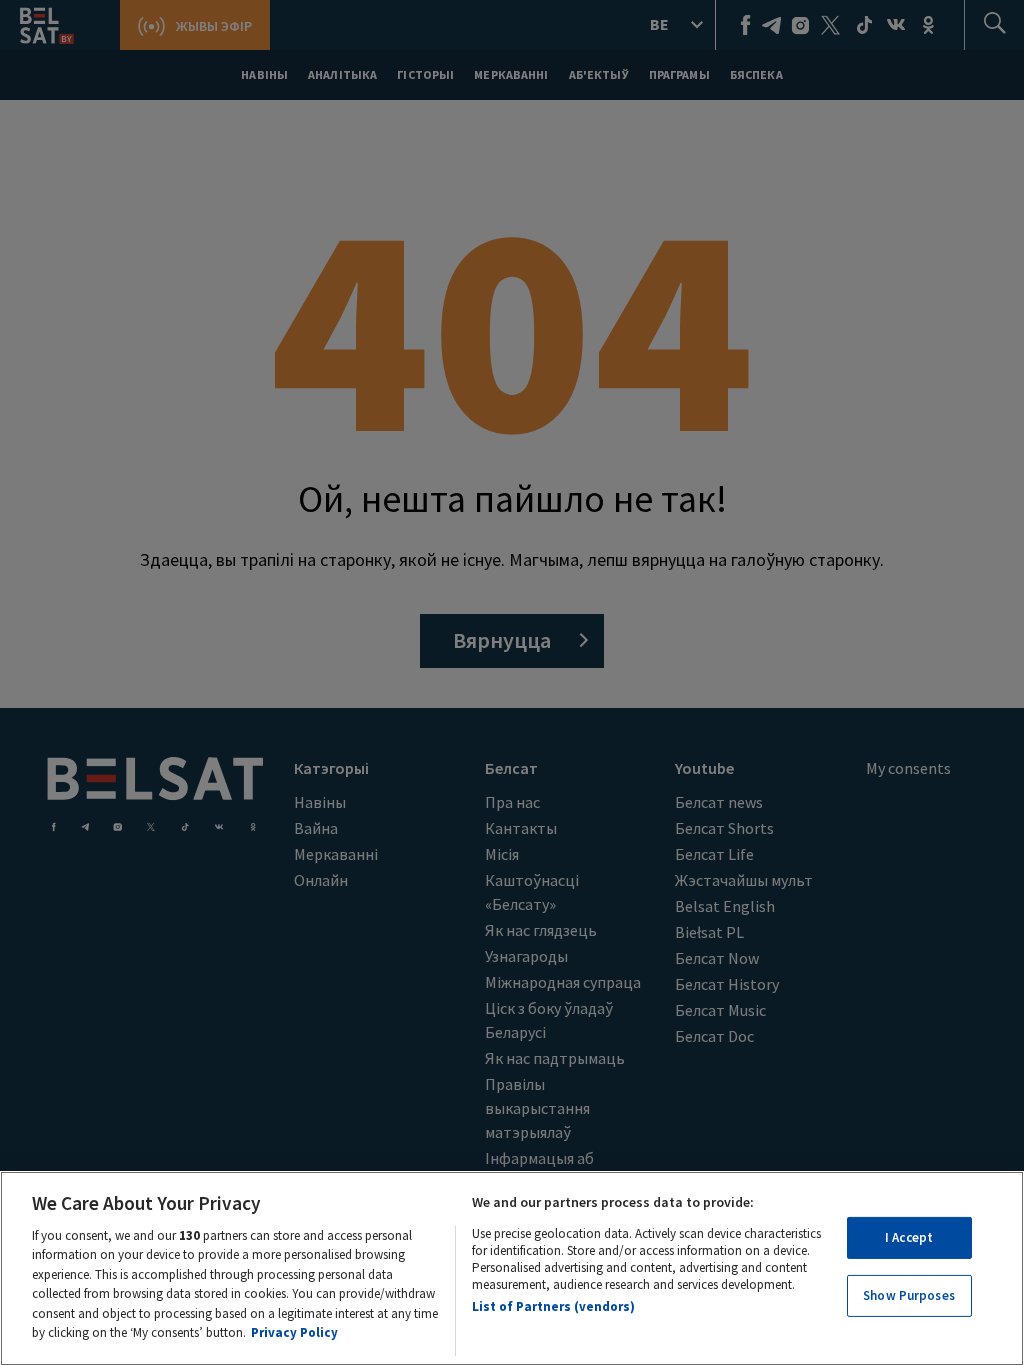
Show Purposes (909, 1295)
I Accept (909, 1237)
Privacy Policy (294, 1332)
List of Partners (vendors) (553, 1306)
